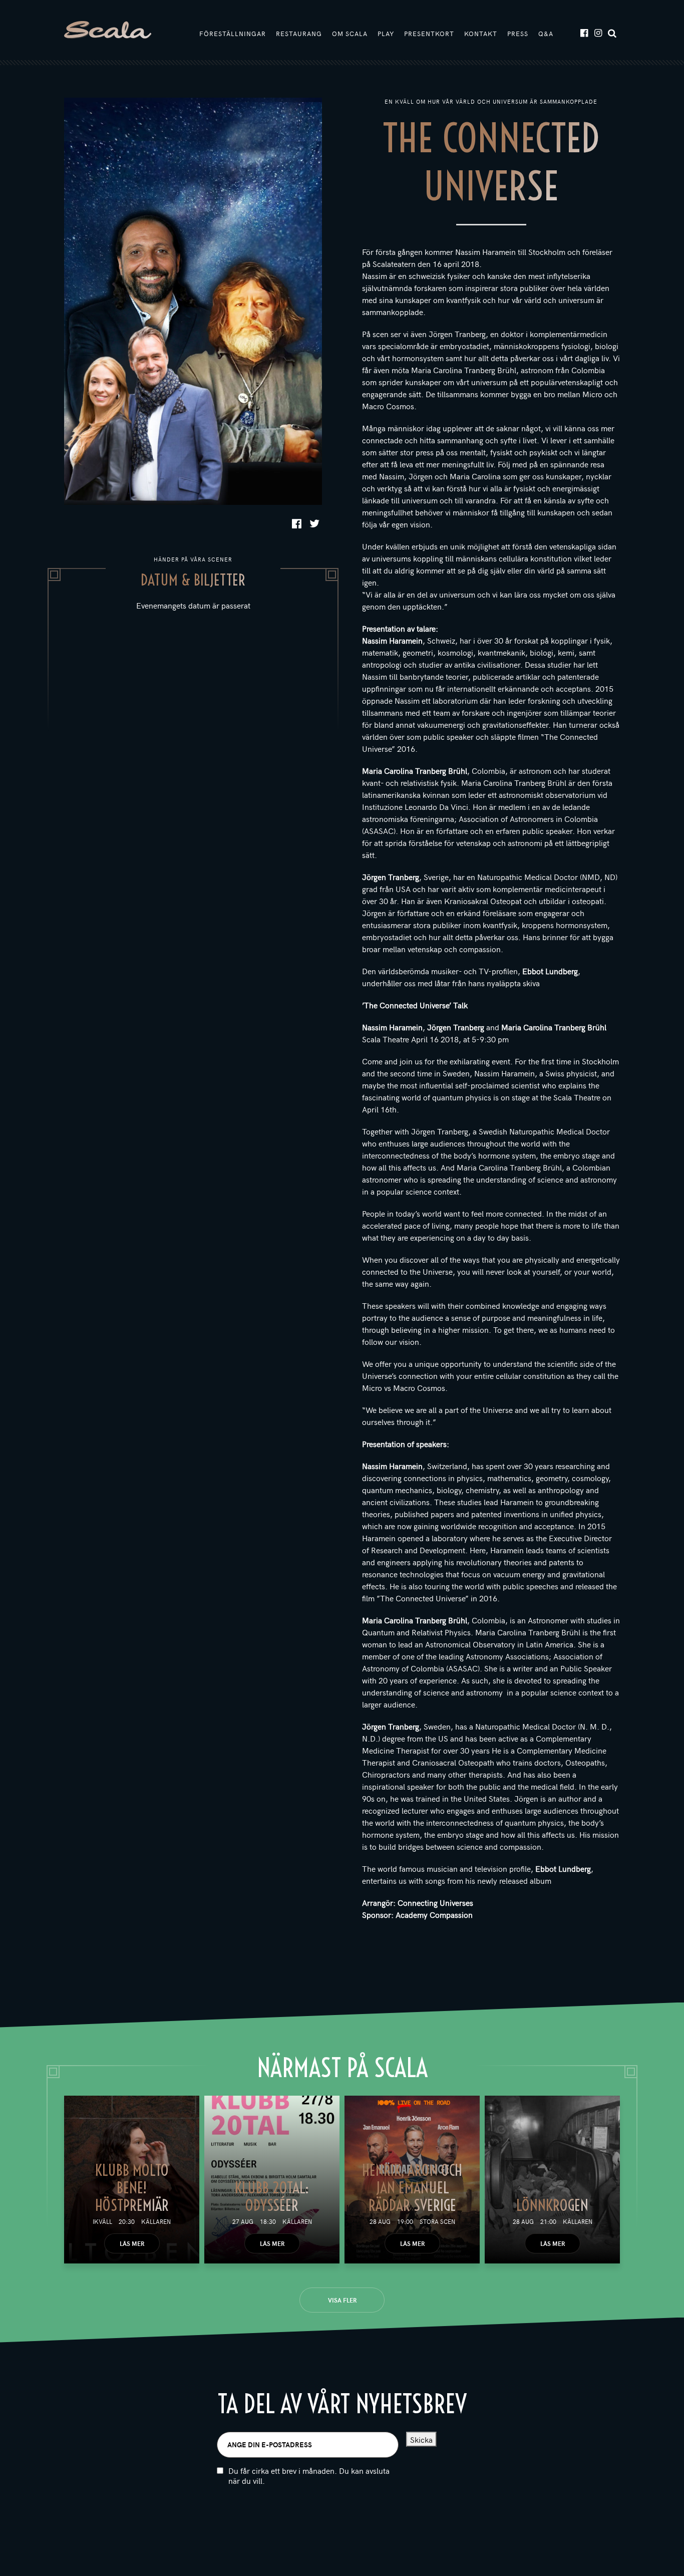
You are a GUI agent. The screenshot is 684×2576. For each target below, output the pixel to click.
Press (518, 34)
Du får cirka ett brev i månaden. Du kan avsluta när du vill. (309, 2476)
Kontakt (481, 34)
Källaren (156, 2221)
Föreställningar (233, 34)
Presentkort (429, 34)
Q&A (546, 34)
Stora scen (437, 2221)
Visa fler (342, 2300)
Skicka (421, 2439)
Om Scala (350, 34)
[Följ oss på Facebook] (584, 32)
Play (386, 34)
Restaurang (299, 34)
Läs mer (132, 2243)
